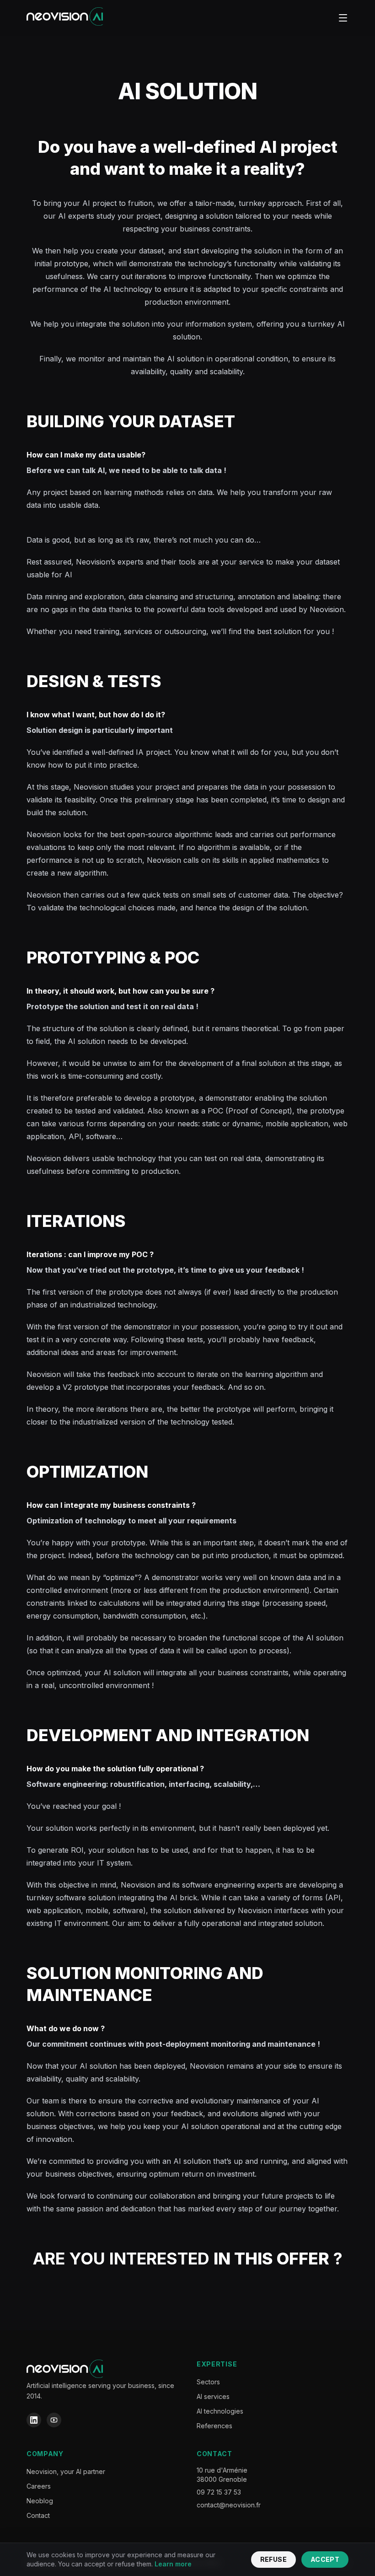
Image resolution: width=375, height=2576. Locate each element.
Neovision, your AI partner (66, 2471)
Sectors (208, 2382)
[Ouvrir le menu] (343, 18)
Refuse (273, 2559)
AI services (213, 2396)
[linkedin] (34, 2420)
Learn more (173, 2564)
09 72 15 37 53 (219, 2492)
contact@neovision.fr (229, 2505)
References (214, 2426)
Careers (39, 2486)
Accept (325, 2559)
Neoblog (40, 2501)
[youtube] (54, 2420)
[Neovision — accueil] (65, 18)
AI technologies (220, 2411)
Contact (38, 2515)
